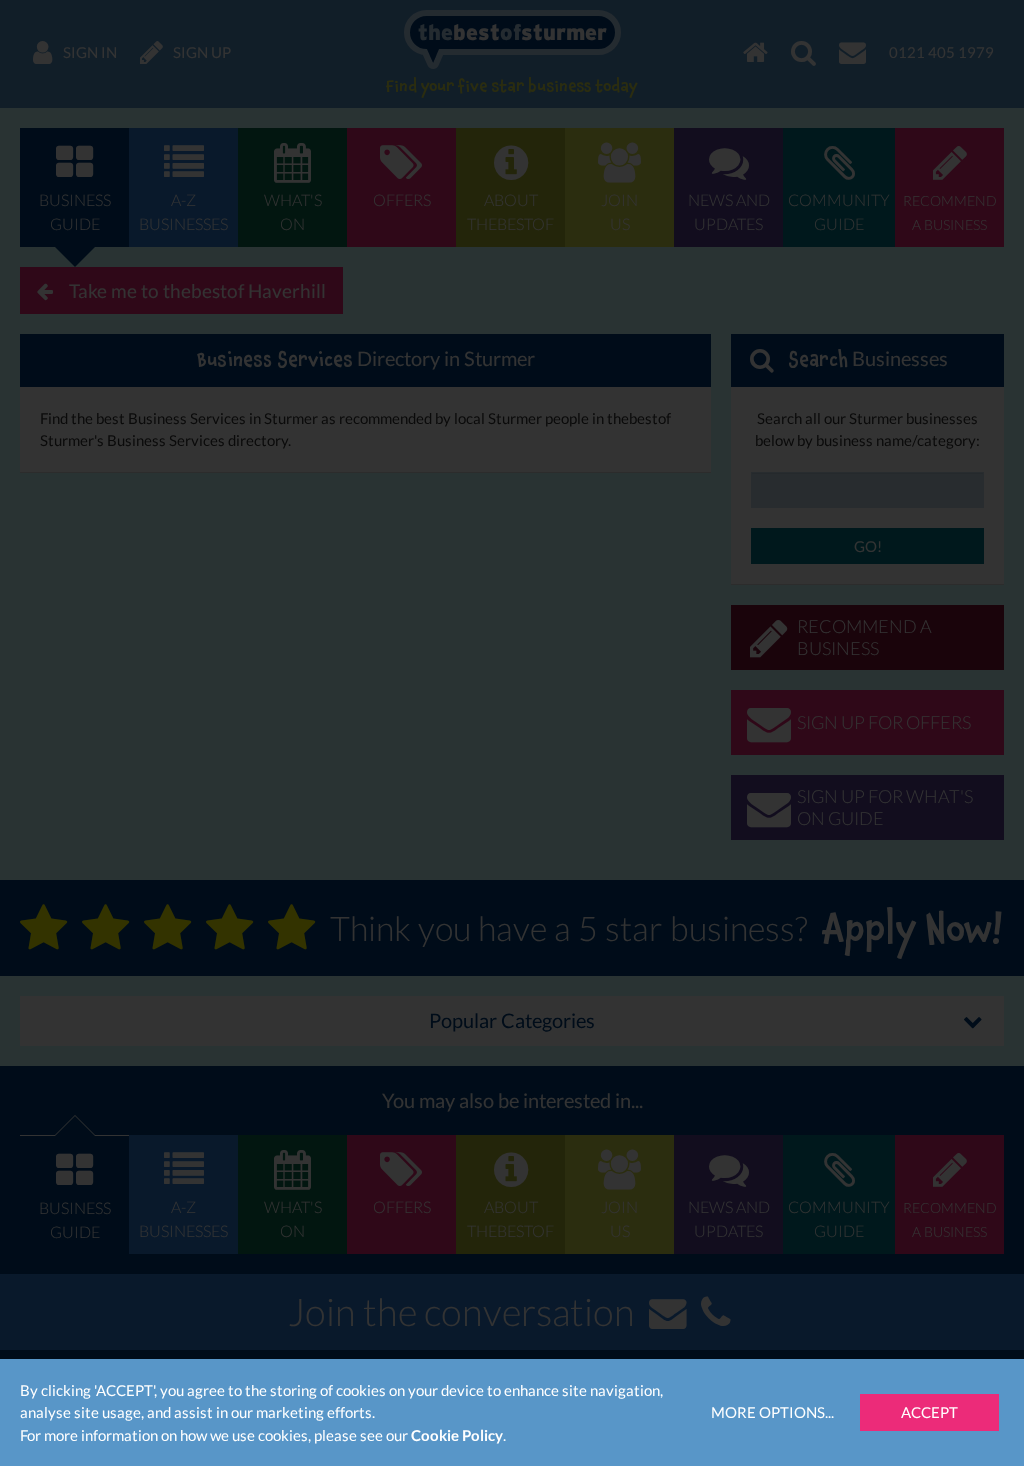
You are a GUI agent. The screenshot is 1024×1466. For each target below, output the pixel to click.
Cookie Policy (457, 1435)
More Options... (772, 1412)
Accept (929, 1412)
